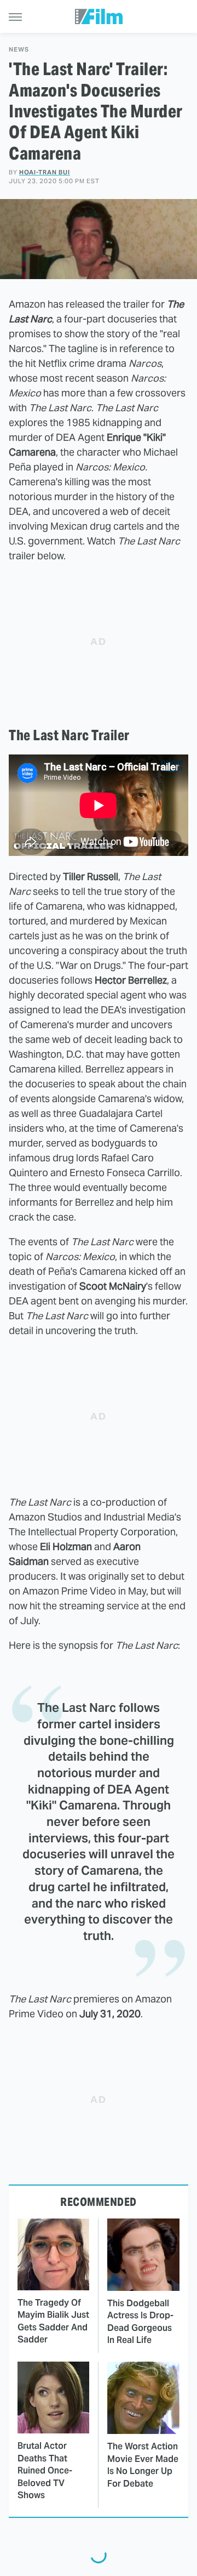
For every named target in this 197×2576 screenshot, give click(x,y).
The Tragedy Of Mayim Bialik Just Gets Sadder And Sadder (53, 2321)
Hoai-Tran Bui (45, 172)
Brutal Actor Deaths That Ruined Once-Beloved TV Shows (45, 2470)
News (19, 50)
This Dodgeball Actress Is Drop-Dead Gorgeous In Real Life (140, 2322)
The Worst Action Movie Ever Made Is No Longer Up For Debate (143, 2465)
